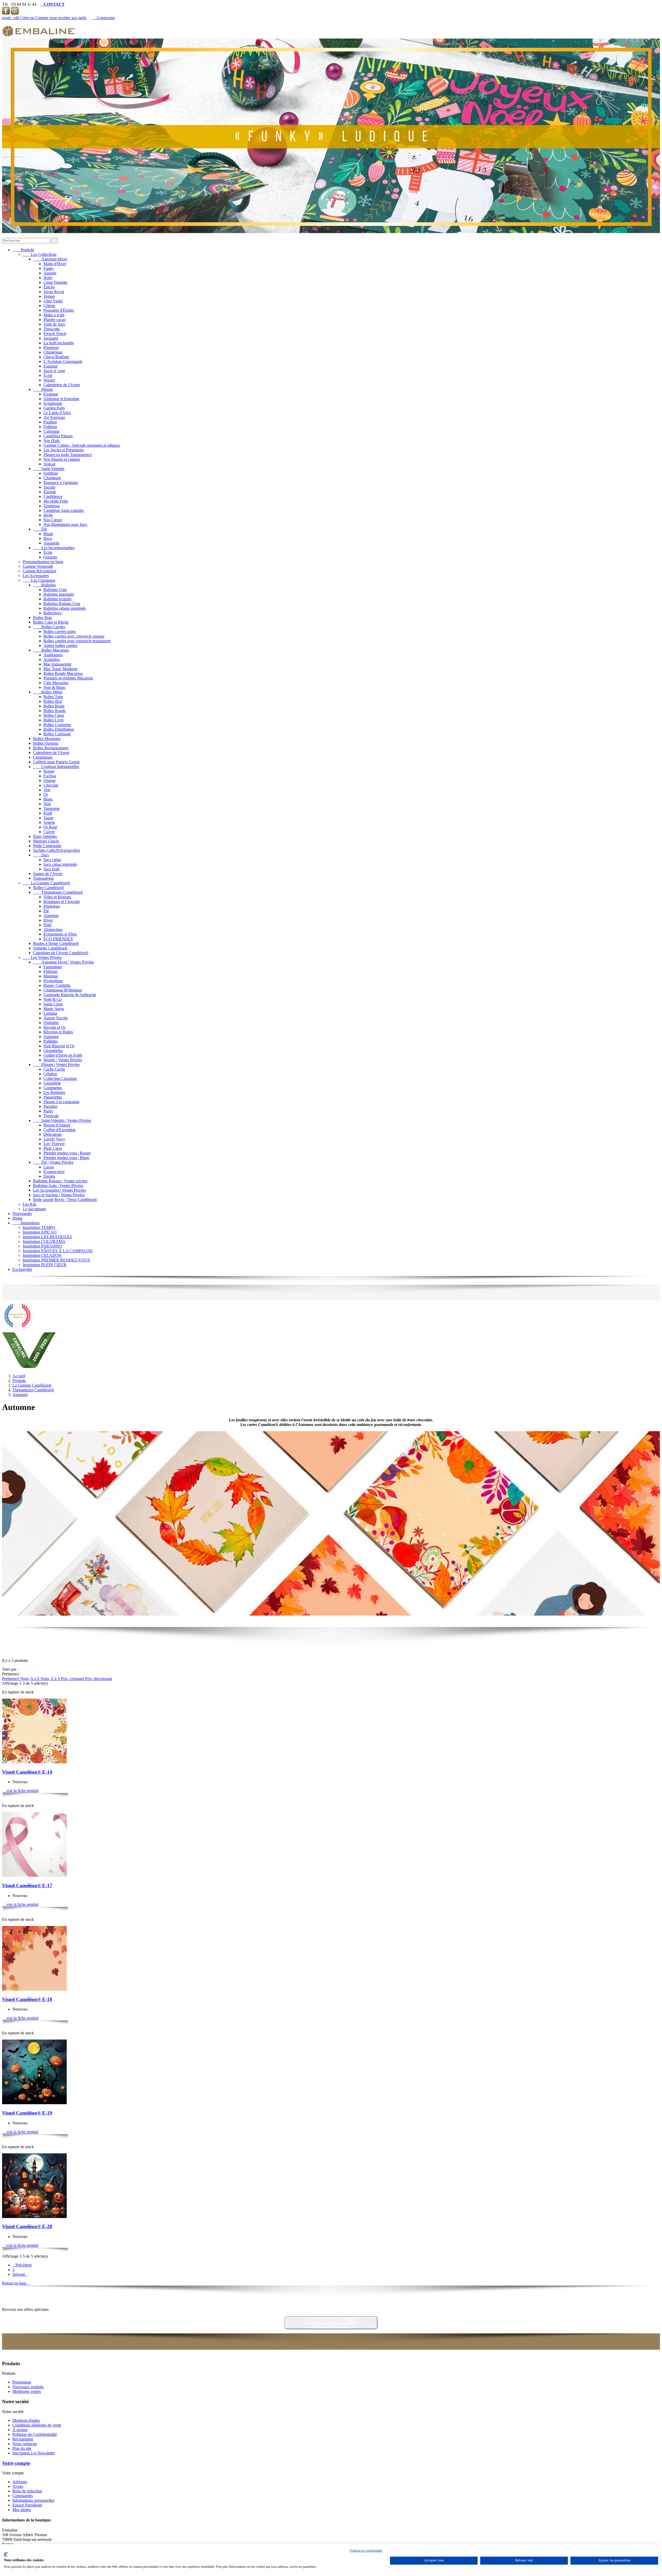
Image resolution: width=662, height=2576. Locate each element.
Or (46, 794)
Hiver (48, 920)
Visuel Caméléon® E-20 (27, 2226)
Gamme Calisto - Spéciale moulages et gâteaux (82, 445)
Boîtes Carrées (49, 627)
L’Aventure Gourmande (63, 361)
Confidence (53, 496)
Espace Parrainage (27, 2505)
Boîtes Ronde (55, 711)
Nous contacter (25, 2444)
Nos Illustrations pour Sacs (65, 524)
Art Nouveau (54, 417)
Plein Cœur (53, 1148)
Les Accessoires (36, 576)
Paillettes (51, 1041)
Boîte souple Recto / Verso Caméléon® (65, 1200)
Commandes (23, 2496)
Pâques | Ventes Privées (56, 1065)
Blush (48, 534)
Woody (49, 380)
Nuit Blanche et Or (59, 1046)
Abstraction (53, 929)
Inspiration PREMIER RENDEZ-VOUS (56, 1260)
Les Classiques (39, 580)
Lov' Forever (54, 1144)
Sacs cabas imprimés (60, 864)
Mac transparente (57, 664)
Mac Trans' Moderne (60, 669)
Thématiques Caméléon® (58, 892)
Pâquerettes (53, 1097)
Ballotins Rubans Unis (62, 604)
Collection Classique (60, 1078)
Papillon (50, 422)
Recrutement (23, 2439)
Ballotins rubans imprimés (65, 608)
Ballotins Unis (55, 590)
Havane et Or (54, 1027)
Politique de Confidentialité (35, 2434)
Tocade (49, 487)
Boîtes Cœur (54, 715)
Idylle (48, 515)
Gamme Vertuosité (38, 566)
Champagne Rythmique (63, 990)
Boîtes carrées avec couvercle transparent (77, 641)
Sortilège (51, 473)
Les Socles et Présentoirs (64, 450)
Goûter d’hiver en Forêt (63, 1055)
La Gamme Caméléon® (46, 883)
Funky (49, 268)
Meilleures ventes (27, 2391)
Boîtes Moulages (47, 739)
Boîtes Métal (48, 692)
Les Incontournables (54, 548)
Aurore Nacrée (56, 1018)
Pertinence (11, 1679)
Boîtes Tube (53, 697)
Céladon (50, 1074)
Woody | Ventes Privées (63, 1060)
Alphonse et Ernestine (61, 399)
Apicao (49, 464)
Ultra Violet (53, 301)
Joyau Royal (54, 292)
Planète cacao (55, 320)
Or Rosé (50, 827)
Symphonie (53, 403)
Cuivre (49, 832)
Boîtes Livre (54, 720)
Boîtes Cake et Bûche (51, 622)
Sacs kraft (51, 869)
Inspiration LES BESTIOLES (47, 1237)
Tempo (49, 296)
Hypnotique (53, 981)
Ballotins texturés (58, 599)
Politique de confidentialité (366, 2551)
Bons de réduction (27, 2491)
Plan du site (22, 2448)
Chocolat (51, 785)
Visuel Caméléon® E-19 (27, 2113)
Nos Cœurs (53, 520)
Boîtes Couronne (57, 725)
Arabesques (53, 655)
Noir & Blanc (55, 687)
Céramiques (43, 757)
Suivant (20, 2274)
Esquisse (51, 366)
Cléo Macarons (56, 683)
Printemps (52, 906)
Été (40, 529)
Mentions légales (26, 2420)
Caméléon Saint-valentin (63, 510)
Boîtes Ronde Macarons (63, 673)
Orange (50, 781)
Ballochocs (52, 613)
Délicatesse (53, 1134)
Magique (51, 976)
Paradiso (50, 1106)
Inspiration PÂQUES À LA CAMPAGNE (58, 1251)
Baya (48, 538)
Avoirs (18, 2486)
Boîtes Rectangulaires (51, 748)
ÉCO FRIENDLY (58, 939)
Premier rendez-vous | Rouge (67, 1153)
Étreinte (50, 492)
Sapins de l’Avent (48, 874)
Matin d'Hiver (55, 264)
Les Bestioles (54, 1092)
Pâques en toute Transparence (68, 455)
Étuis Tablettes (45, 836)
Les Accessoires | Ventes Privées (59, 1190)
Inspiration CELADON (42, 1255)
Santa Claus (53, 1004)
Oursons (50, 557)
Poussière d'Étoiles (59, 310)
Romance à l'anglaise (61, 483)
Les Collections (40, 254)
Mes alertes (22, 2510)
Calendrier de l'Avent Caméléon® (61, 953)
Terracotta (52, 329)
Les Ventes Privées (42, 957)
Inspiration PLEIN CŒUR (45, 1265)
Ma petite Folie (56, 501)
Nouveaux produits (28, 2387)
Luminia (50, 1013)
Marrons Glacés (46, 841)
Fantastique (53, 967)
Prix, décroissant (99, 1679)
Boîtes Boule (54, 706)
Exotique (51, 394)
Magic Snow (54, 1009)
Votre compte (16, 2463)
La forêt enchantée (59, 343)
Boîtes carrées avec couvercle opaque (74, 636)
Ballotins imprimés (59, 594)
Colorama (51, 431)
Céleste (49, 306)
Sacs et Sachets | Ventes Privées (59, 1195)
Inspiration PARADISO (42, 1246)
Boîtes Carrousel (57, 734)
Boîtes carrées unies (60, 632)
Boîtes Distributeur (59, 729)
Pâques (43, 389)
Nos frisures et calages (62, 459)
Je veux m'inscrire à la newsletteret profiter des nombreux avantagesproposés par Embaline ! (331, 2323)
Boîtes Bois (43, 618)
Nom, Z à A (51, 1679)
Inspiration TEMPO (39, 1227)
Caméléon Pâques (58, 436)
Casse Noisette (55, 282)
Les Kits (30, 1204)
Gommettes (53, 1088)
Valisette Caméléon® (50, 948)
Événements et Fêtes (60, 934)
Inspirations (26, 1223)
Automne (51, 916)
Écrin (48, 375)
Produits (23, 250)
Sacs (41, 855)
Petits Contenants (47, 846)
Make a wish (54, 315)
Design (49, 1176)
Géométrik (52, 1083)
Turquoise (52, 808)
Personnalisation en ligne (43, 562)
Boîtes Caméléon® (49, 888)
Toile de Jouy (54, 324)
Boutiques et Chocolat (62, 902)
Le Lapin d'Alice (57, 413)
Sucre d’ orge (54, 371)
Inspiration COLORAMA (44, 1241)
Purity (48, 1111)
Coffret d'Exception (59, 1130)
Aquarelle (51, 543)
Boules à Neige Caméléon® (56, 943)
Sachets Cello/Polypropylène (57, 850)
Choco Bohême (56, 357)
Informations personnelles (33, 2500)
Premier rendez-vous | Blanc (66, 1158)
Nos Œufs (52, 441)
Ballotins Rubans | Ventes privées (60, 1181)
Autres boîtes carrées (60, 645)
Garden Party (54, 408)
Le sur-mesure (34, 1209)
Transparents (43, 878)
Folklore (50, 427)
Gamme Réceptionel (39, 571)
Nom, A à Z (30, 1679)
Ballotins (44, 585)
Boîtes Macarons (51, 650)
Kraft (48, 813)
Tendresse (52, 506)
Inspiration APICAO (40, 1232)
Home (17, 1218)
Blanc (48, 799)
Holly (48, 278)
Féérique (51, 971)
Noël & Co (52, 999)
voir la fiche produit (20, 1791)
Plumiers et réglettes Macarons (68, 678)
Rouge (49, 771)
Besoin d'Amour (57, 1125)
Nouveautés (22, 1214)
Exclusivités (22, 1269)
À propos (20, 2430)
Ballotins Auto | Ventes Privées (58, 1186)
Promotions (22, 2382)
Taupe (48, 818)
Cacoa (49, 1167)
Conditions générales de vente (37, 2425)
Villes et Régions (57, 897)
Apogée (50, 273)
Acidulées (52, 659)
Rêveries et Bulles (58, 1032)
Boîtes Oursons (46, 743)
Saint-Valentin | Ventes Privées (62, 1120)
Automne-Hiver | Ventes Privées (63, 962)
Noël (47, 925)
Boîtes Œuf (53, 701)
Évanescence (54, 1172)
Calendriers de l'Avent (62, 385)
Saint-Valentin (49, 469)
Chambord (52, 478)
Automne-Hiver (50, 259)
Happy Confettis (57, 985)
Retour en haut (16, 2283)
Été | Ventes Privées (53, 1162)
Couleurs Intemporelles (56, 767)
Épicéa (49, 287)
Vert (47, 790)
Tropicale (51, 1116)
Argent (49, 822)
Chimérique (53, 352)
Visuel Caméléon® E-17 (27, 1886)
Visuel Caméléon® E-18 (27, 1999)
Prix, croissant (73, 1679)
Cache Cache (54, 1069)
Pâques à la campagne (61, 1102)
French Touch (55, 334)
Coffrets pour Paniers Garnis (56, 762)
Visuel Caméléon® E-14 (27, 1772)
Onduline (51, 1023)
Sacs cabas (52, 860)
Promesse (51, 348)
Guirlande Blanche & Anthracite (70, 995)
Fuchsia (50, 776)
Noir (47, 804)
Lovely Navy (54, 1139)
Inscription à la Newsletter (34, 2453)
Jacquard (51, 338)
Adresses (20, 2482)
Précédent (22, 2265)
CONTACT (52, 4)
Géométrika (53, 1051)
